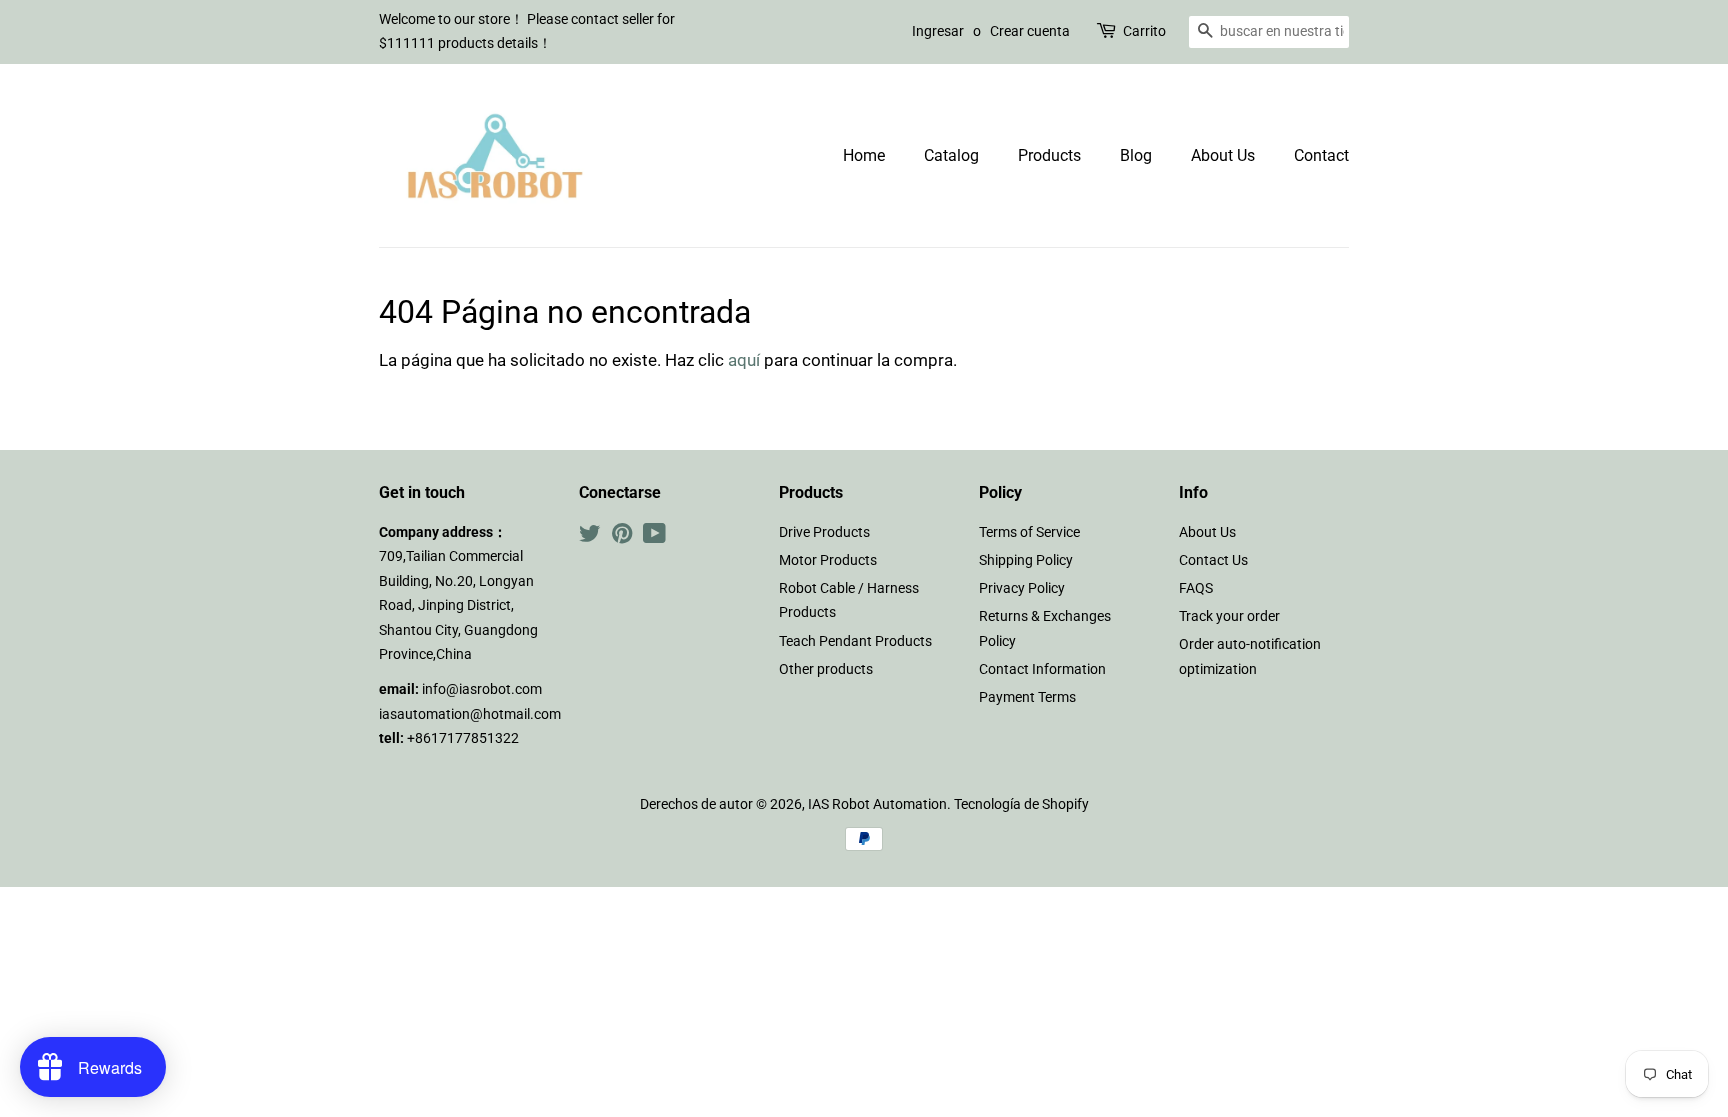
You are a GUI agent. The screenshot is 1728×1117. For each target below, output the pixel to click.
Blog (1136, 155)
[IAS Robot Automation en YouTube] (654, 537)
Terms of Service (1029, 532)
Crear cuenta (1030, 31)
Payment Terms (1027, 697)
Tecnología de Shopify (1021, 804)
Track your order (1229, 616)
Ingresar (938, 31)
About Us (1223, 155)
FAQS (1196, 588)
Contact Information (1042, 669)
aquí (744, 360)
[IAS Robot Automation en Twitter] (590, 537)
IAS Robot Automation (877, 804)
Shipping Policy (1026, 560)
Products (1049, 155)
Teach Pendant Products (855, 641)
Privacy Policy (1022, 588)
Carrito (1144, 31)
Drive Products (824, 532)
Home (864, 155)
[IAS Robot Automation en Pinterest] (622, 537)
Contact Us (1213, 560)
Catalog (951, 155)
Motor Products (828, 560)
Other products (826, 669)
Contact (1321, 155)
